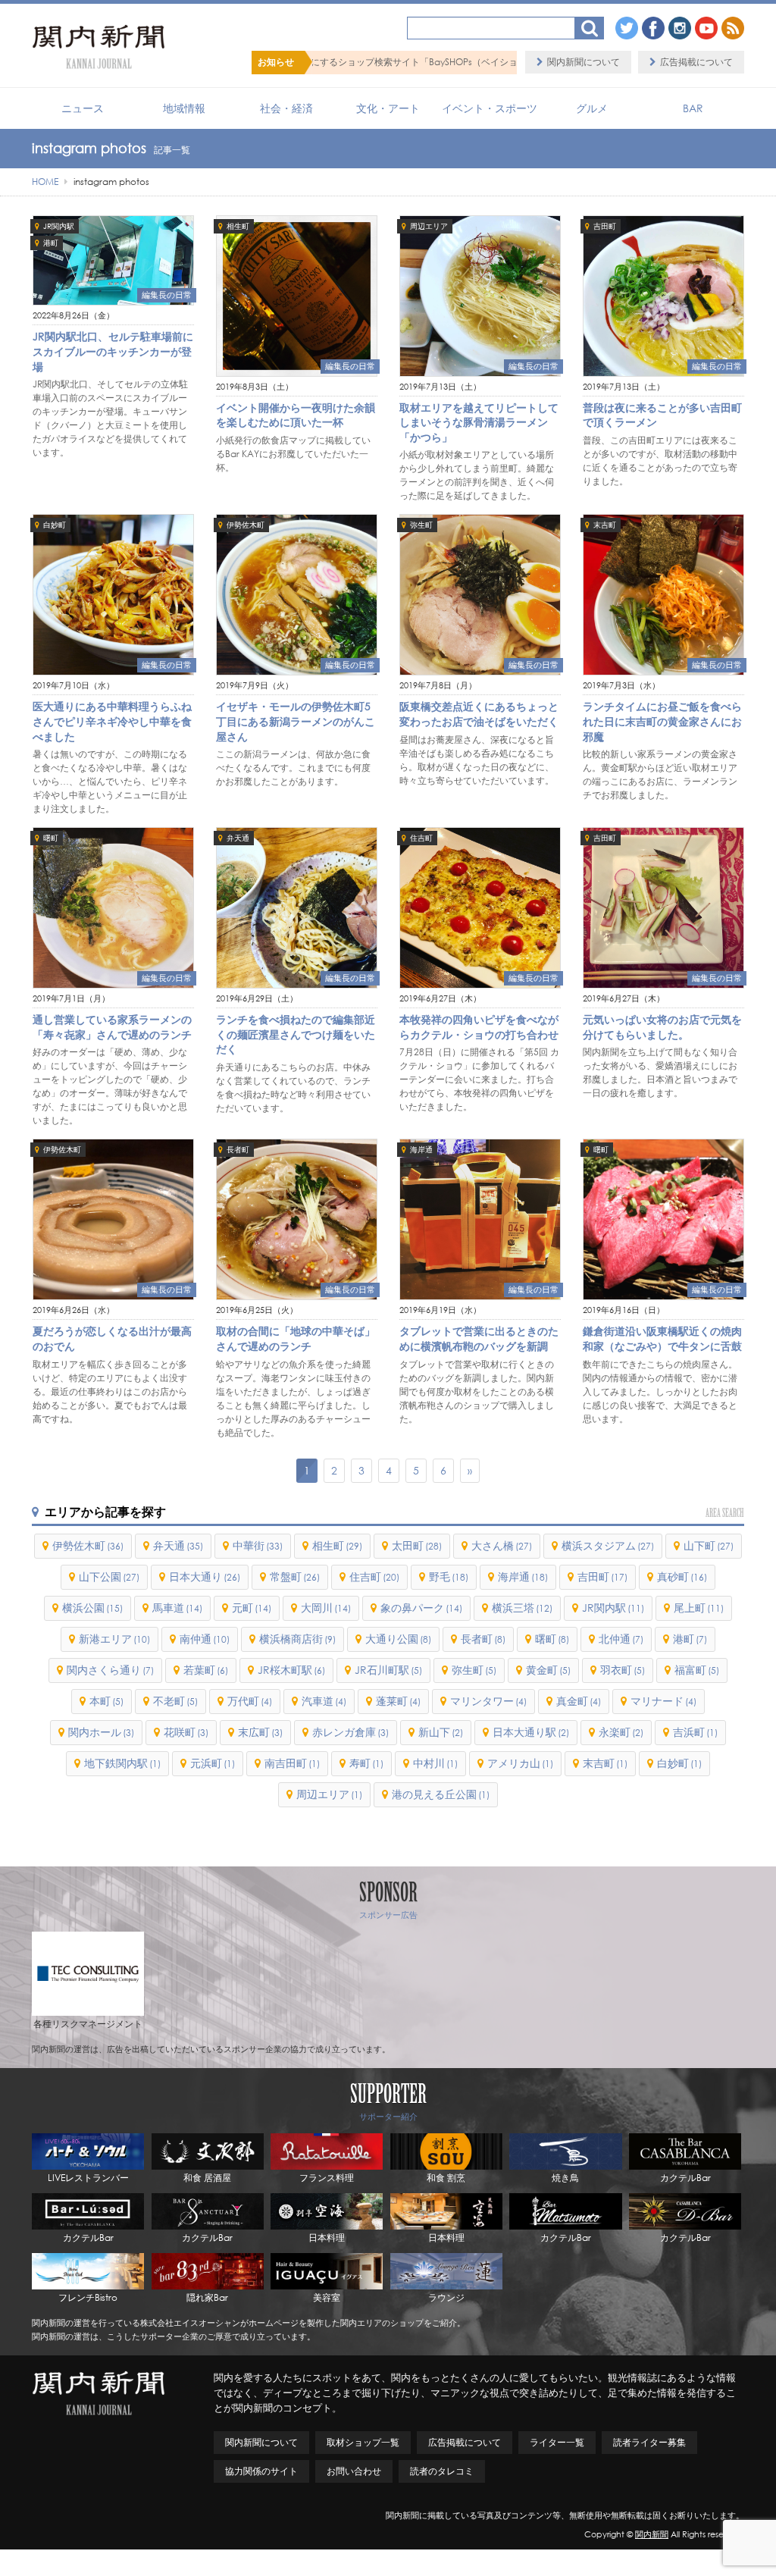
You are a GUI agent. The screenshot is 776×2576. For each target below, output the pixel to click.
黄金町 (548, 1670)
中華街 (258, 1545)
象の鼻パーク (421, 1608)
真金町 (579, 1701)
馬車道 (177, 1608)
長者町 (238, 1150)
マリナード (663, 1701)
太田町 (417, 1545)
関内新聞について (584, 62)
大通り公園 (398, 1639)
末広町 (260, 1732)
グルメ (592, 108)
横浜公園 (92, 1608)
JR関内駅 (59, 226)
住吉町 (421, 838)
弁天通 (238, 838)
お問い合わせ (354, 2471)
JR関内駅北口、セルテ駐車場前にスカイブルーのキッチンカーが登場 (113, 351)
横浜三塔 (522, 1608)
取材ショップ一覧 (363, 2442)
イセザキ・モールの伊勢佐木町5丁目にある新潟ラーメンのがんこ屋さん (296, 721)
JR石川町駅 (388, 1670)
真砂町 (682, 1576)
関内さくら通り (110, 1670)
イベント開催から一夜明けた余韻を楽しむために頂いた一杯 (296, 415)
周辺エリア (429, 226)
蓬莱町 (398, 1701)
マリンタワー (488, 1701)
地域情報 (184, 108)
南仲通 (205, 1639)
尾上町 (699, 1608)
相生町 (238, 226)
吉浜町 (695, 1732)
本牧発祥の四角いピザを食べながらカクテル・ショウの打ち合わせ (479, 1027)
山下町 (709, 1545)
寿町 (366, 1763)
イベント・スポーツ (490, 108)
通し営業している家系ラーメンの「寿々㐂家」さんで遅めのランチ (112, 1027)
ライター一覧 (557, 2442)
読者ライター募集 (649, 2442)
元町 (252, 1608)
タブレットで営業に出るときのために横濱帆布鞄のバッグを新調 (479, 1338)
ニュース (83, 108)
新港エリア (114, 1639)
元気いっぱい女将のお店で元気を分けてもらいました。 (662, 1027)
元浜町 (213, 1763)
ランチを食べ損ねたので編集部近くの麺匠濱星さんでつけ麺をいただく (296, 1034)
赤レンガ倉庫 (350, 1732)
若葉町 (206, 1670)
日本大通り (205, 1576)
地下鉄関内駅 (122, 1763)
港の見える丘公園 (441, 1794)
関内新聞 (652, 2534)
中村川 (435, 1763)
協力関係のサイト (261, 2471)
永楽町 (621, 1732)
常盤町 (295, 1576)
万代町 (250, 1701)
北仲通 (621, 1639)
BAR (693, 108)
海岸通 (421, 1150)
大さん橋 (502, 1545)
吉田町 (605, 226)
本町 (106, 1701)
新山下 (441, 1732)
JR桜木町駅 (291, 1670)
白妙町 (55, 525)
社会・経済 (286, 108)
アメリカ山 (520, 1763)
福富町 (697, 1670)
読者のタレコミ (442, 2471)
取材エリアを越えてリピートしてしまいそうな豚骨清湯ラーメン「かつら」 (479, 422)
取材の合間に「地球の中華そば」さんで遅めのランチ (296, 1338)
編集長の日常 (167, 295)
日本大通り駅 (531, 1732)
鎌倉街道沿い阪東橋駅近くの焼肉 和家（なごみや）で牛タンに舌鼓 (662, 1338)
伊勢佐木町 (246, 525)
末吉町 (605, 525)
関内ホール (101, 1732)
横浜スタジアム (608, 1545)
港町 (51, 243)
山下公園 (109, 1576)
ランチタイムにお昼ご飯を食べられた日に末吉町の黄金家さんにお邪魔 (662, 721)
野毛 (449, 1576)
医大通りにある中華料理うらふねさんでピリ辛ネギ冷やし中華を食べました (112, 721)
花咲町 (186, 1732)
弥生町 (421, 525)
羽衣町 (623, 1670)
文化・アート (388, 108)
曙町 (51, 838)
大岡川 (326, 1608)
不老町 (175, 1701)
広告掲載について (696, 62)
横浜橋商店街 (297, 1639)
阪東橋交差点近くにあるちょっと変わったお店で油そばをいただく (479, 714)
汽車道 (324, 1701)
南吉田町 (292, 1763)
